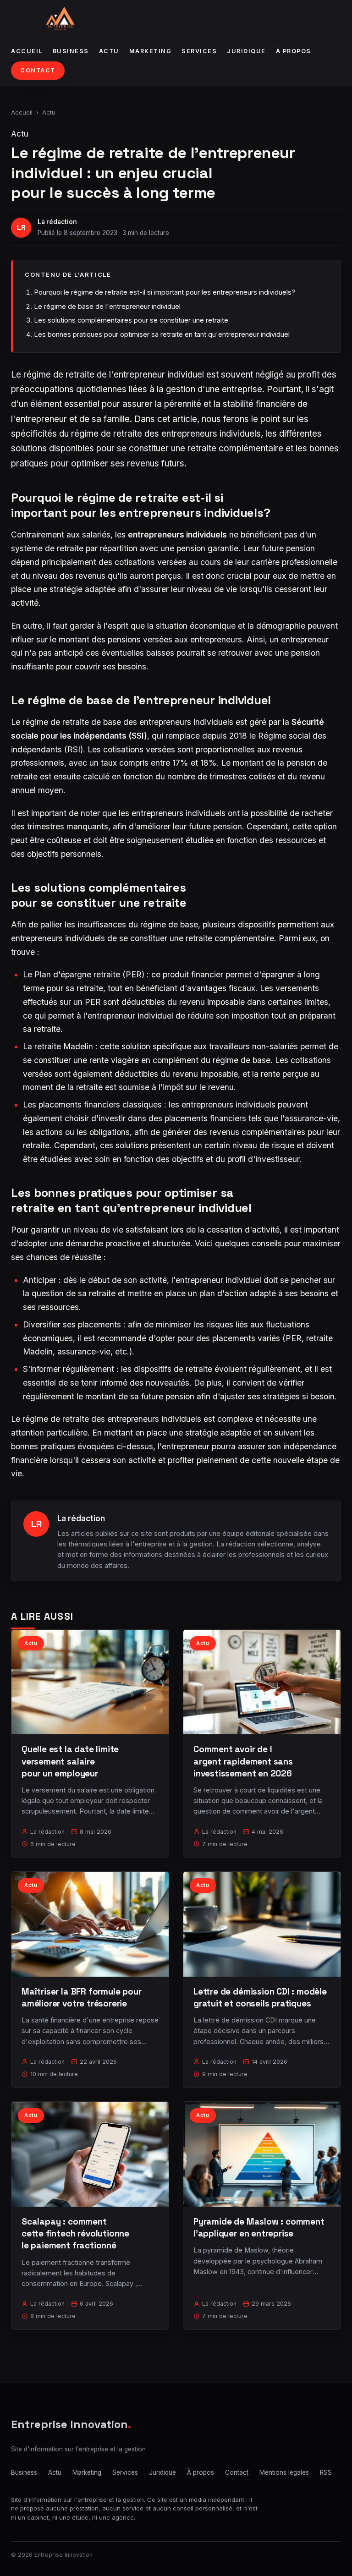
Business (71, 51)
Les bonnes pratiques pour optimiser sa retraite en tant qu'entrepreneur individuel (162, 334)
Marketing (151, 51)
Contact (38, 70)
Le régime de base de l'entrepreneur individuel (107, 306)
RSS (326, 2472)
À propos (294, 51)
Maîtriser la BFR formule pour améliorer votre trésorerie (82, 1998)
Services (199, 51)
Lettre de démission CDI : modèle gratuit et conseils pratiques (260, 1998)
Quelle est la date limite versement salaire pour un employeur (70, 1761)
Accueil (27, 51)
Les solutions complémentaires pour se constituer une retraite (131, 320)
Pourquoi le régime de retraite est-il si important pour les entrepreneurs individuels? (165, 292)
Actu (109, 51)
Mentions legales (284, 2472)
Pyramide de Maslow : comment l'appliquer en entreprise (259, 2228)
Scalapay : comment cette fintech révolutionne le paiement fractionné (75, 2233)
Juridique (246, 51)
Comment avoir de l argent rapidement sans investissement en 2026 (243, 1761)
